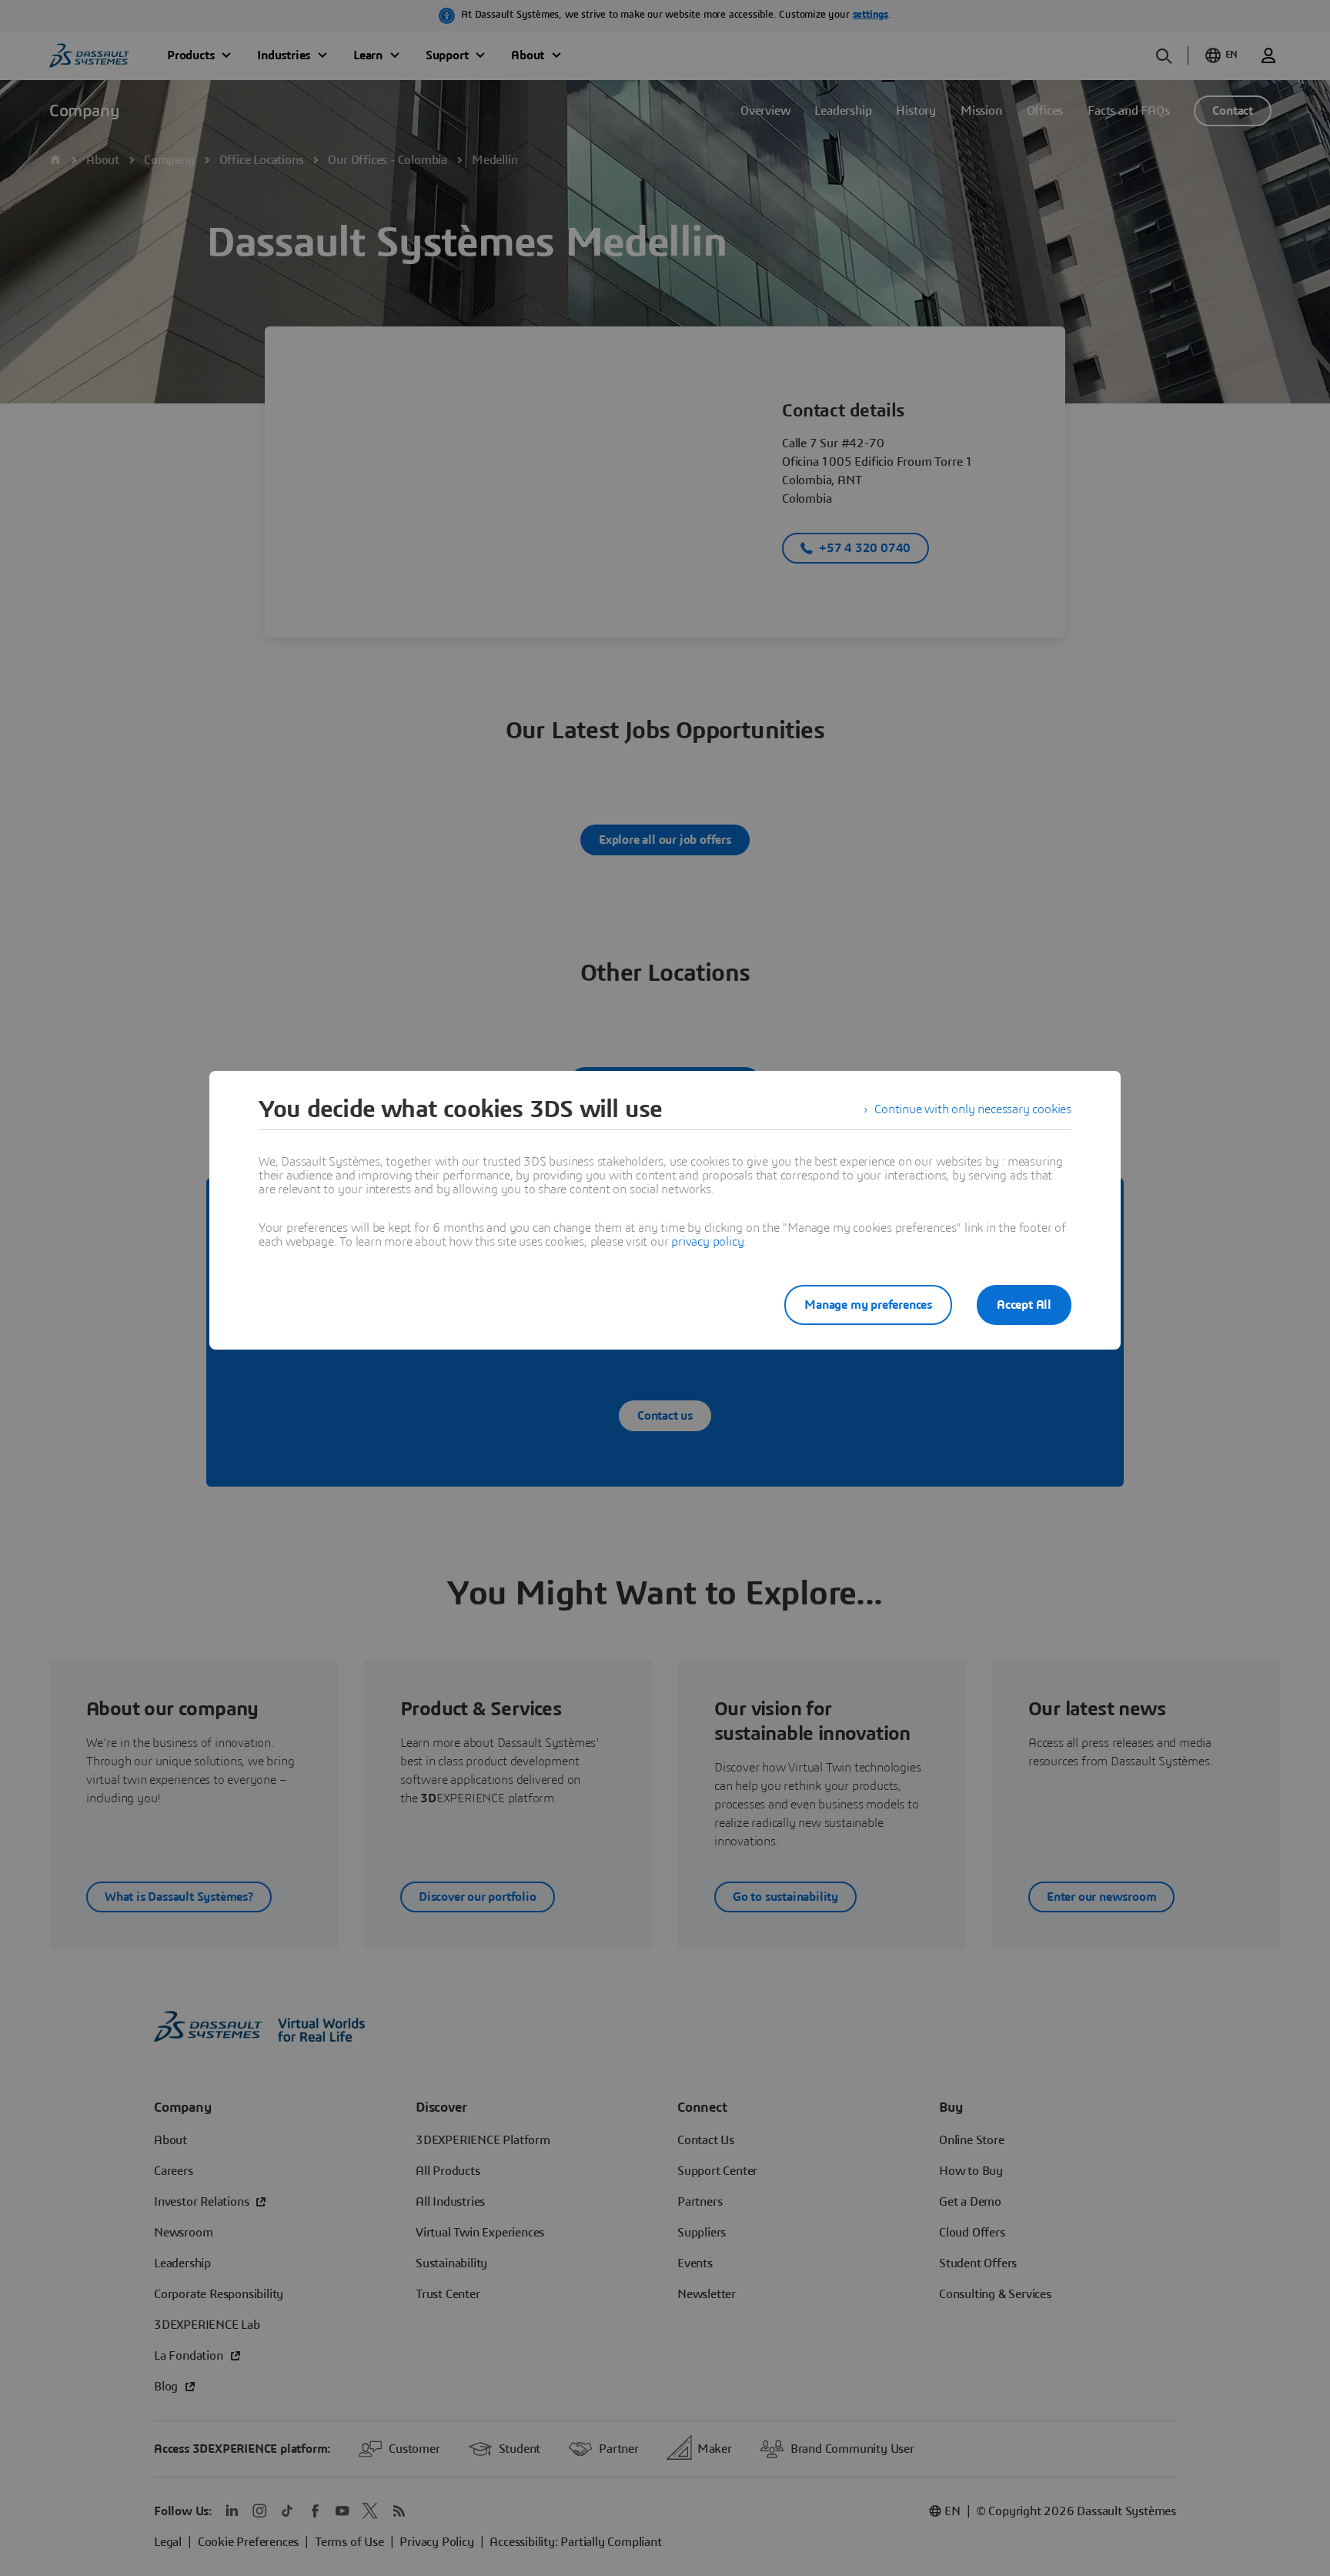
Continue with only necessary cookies (973, 1109)
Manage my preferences (868, 1305)
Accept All (1024, 1305)
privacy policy (707, 1242)
